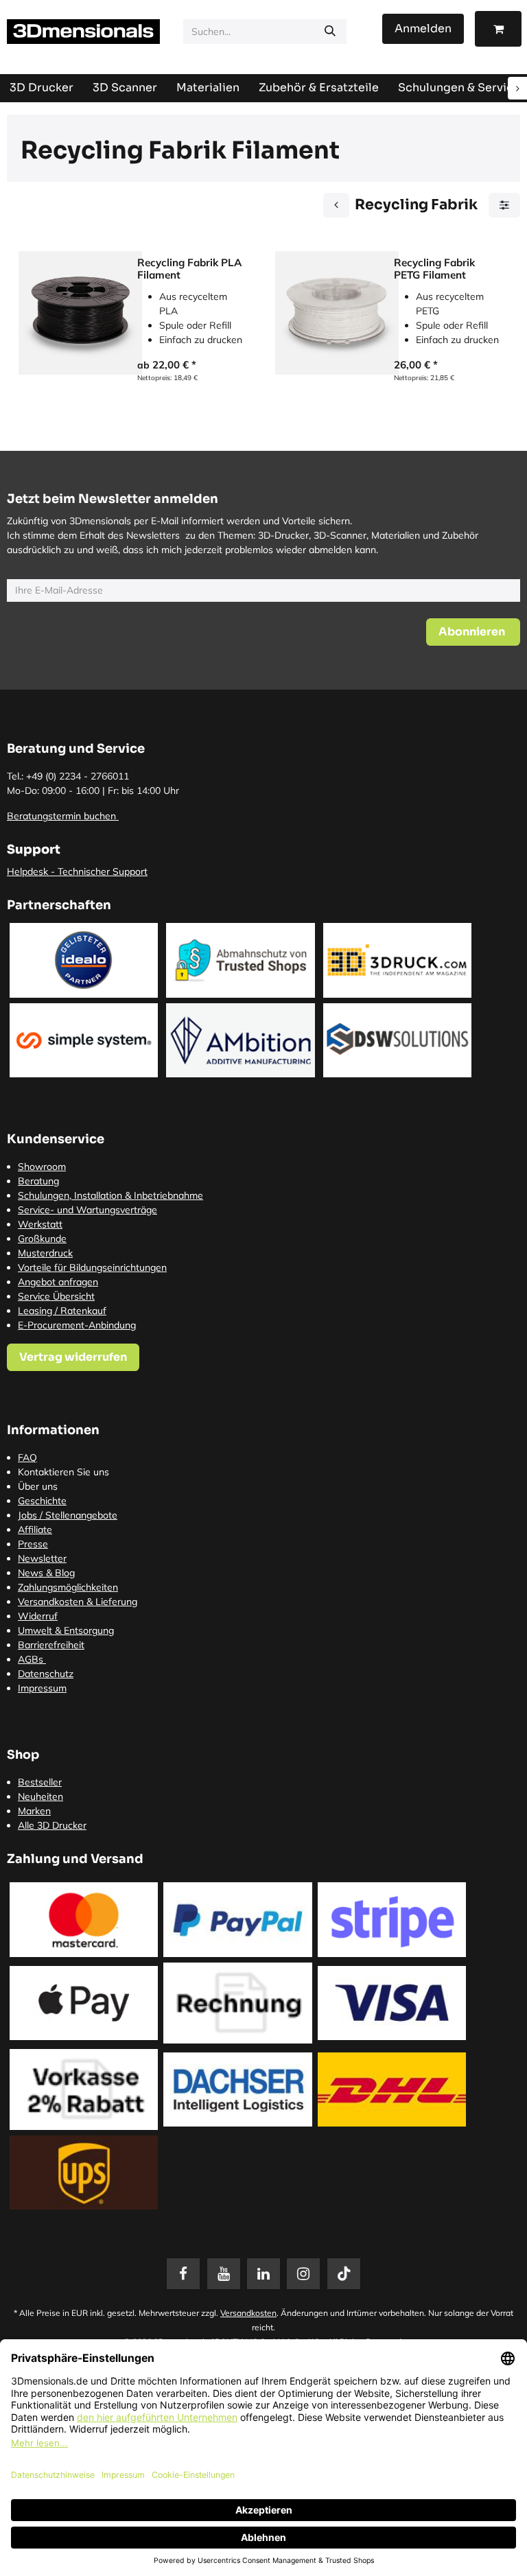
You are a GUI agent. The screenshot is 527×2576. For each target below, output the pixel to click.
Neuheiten (40, 1796)
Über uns (38, 1486)
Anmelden (423, 28)
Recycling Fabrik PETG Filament (434, 269)
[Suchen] (330, 32)
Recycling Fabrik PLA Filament (189, 269)
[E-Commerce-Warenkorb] (498, 29)
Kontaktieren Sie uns (63, 1472)
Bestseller (40, 1782)
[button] (473, 632)
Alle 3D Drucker (52, 1825)
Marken (34, 1811)
